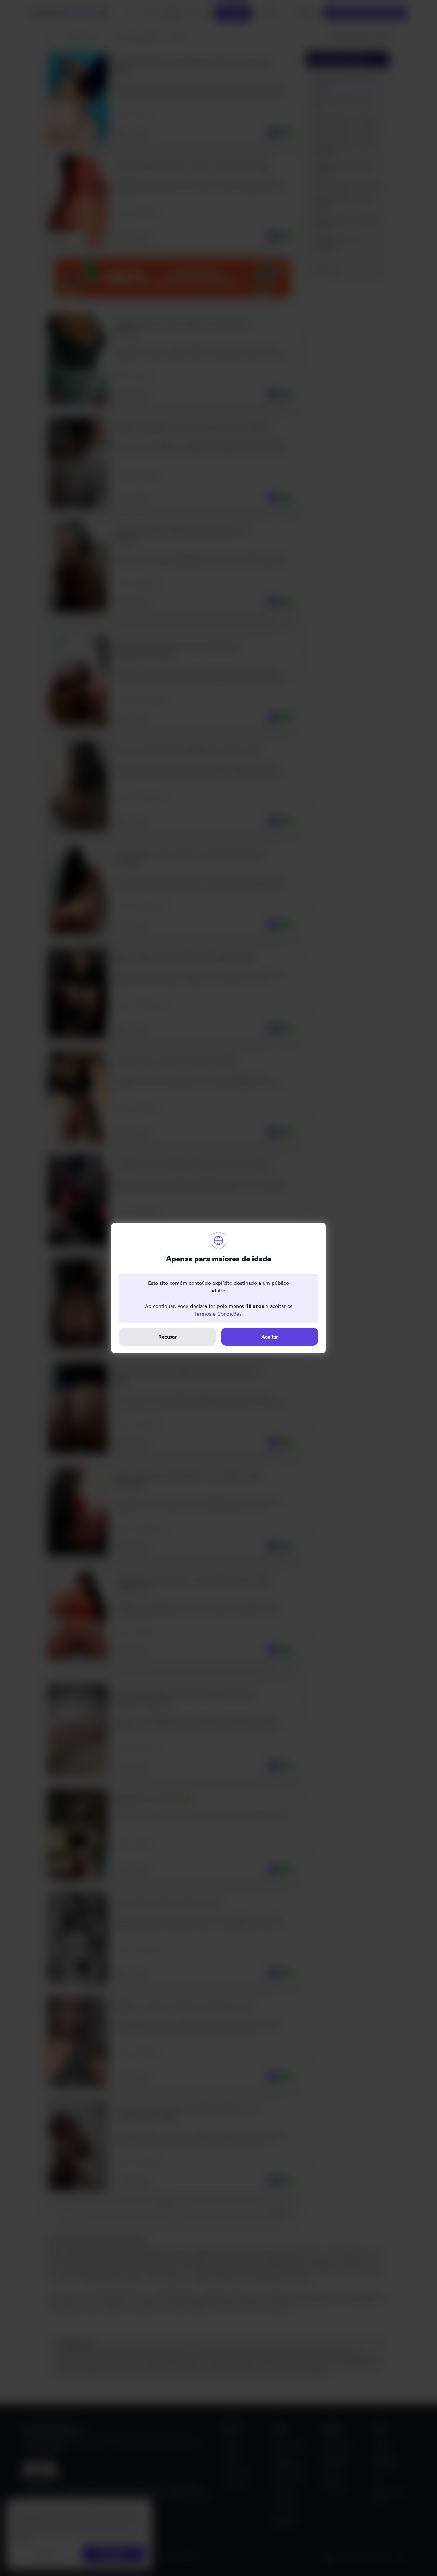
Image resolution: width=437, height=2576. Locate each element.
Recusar (167, 1337)
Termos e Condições (218, 1314)
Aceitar (270, 1337)
